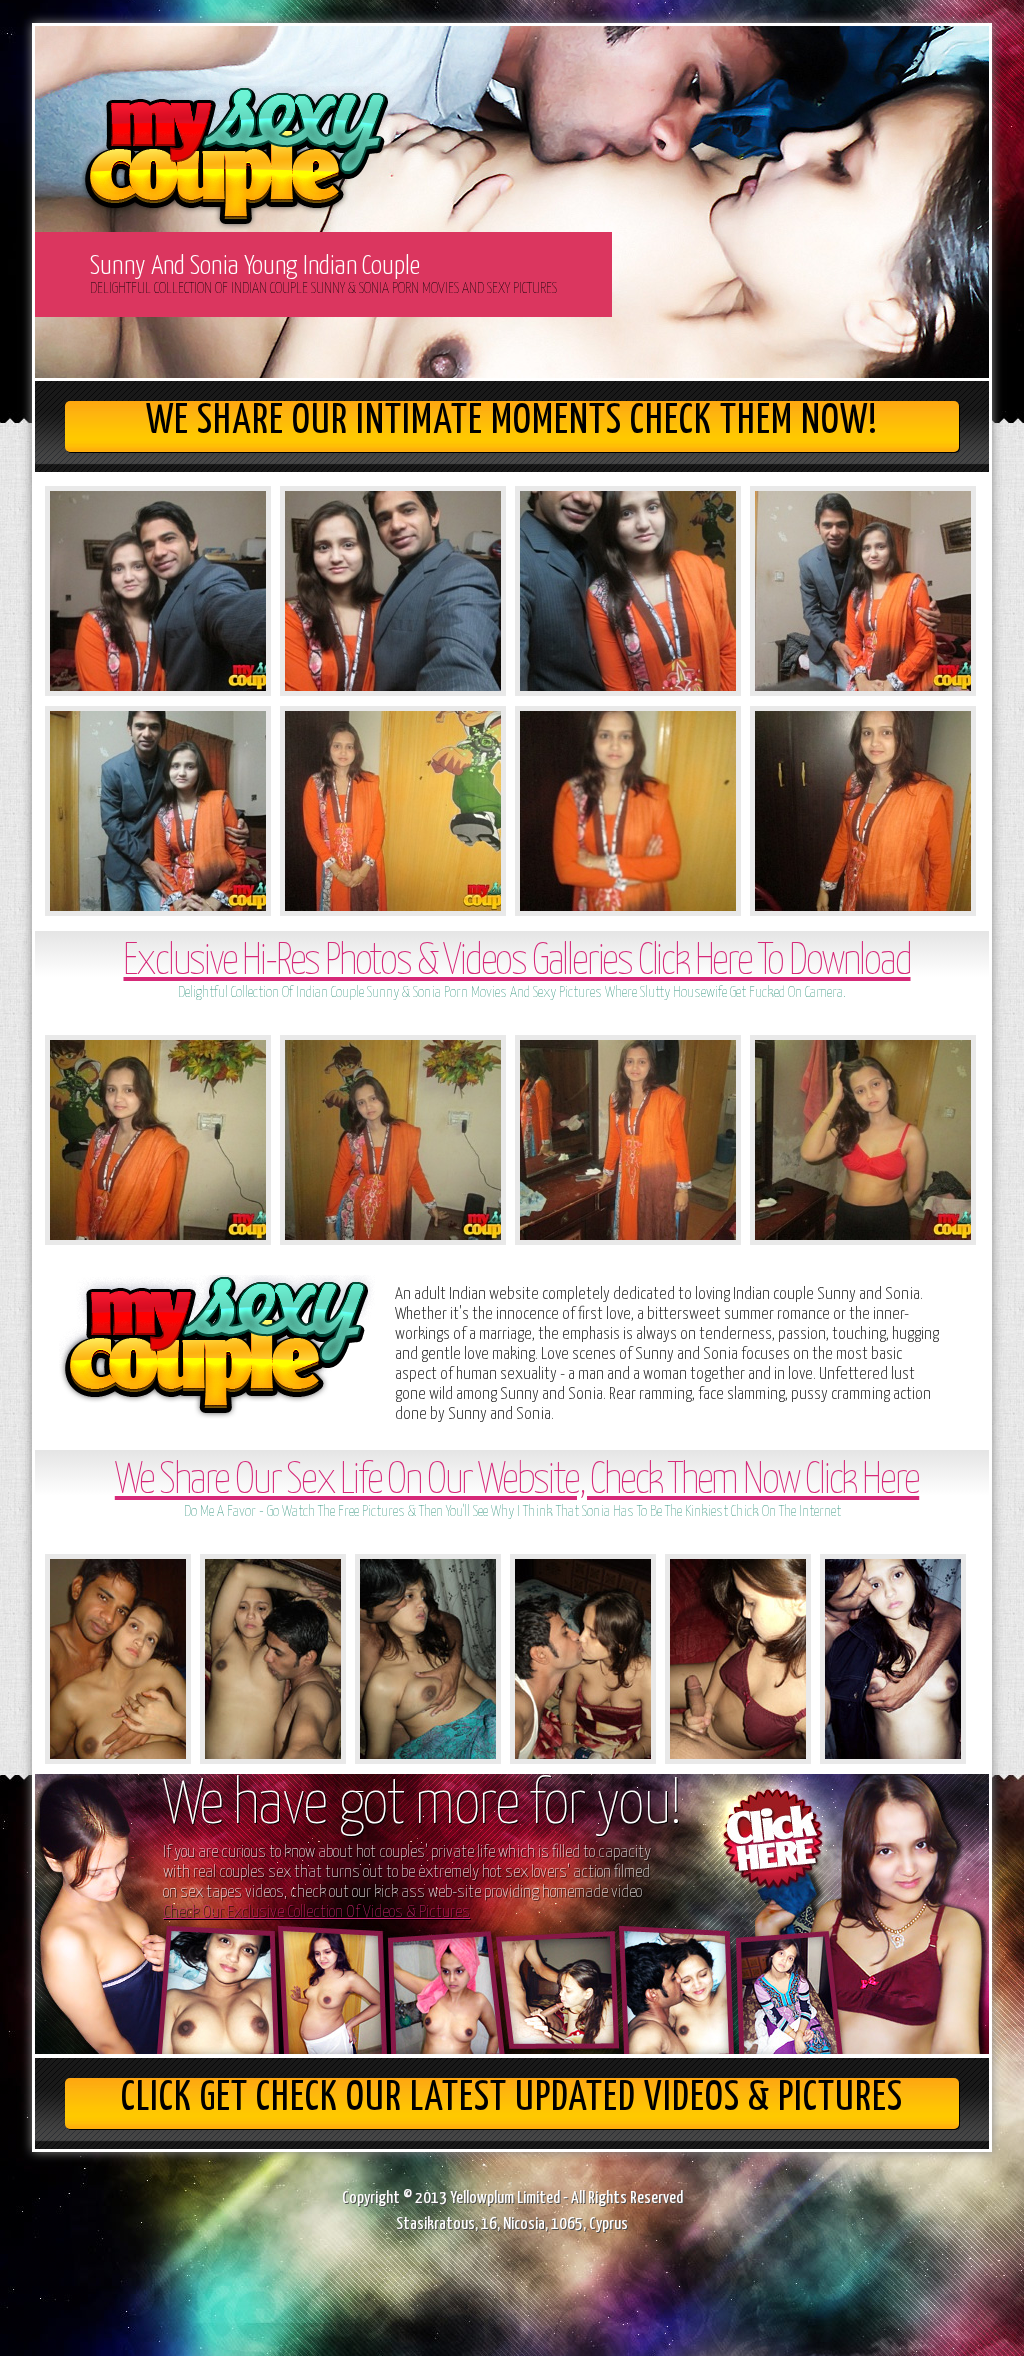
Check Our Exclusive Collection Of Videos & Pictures (316, 1912)
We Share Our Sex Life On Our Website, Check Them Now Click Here (517, 1481)
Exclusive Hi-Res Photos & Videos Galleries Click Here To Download (516, 962)
